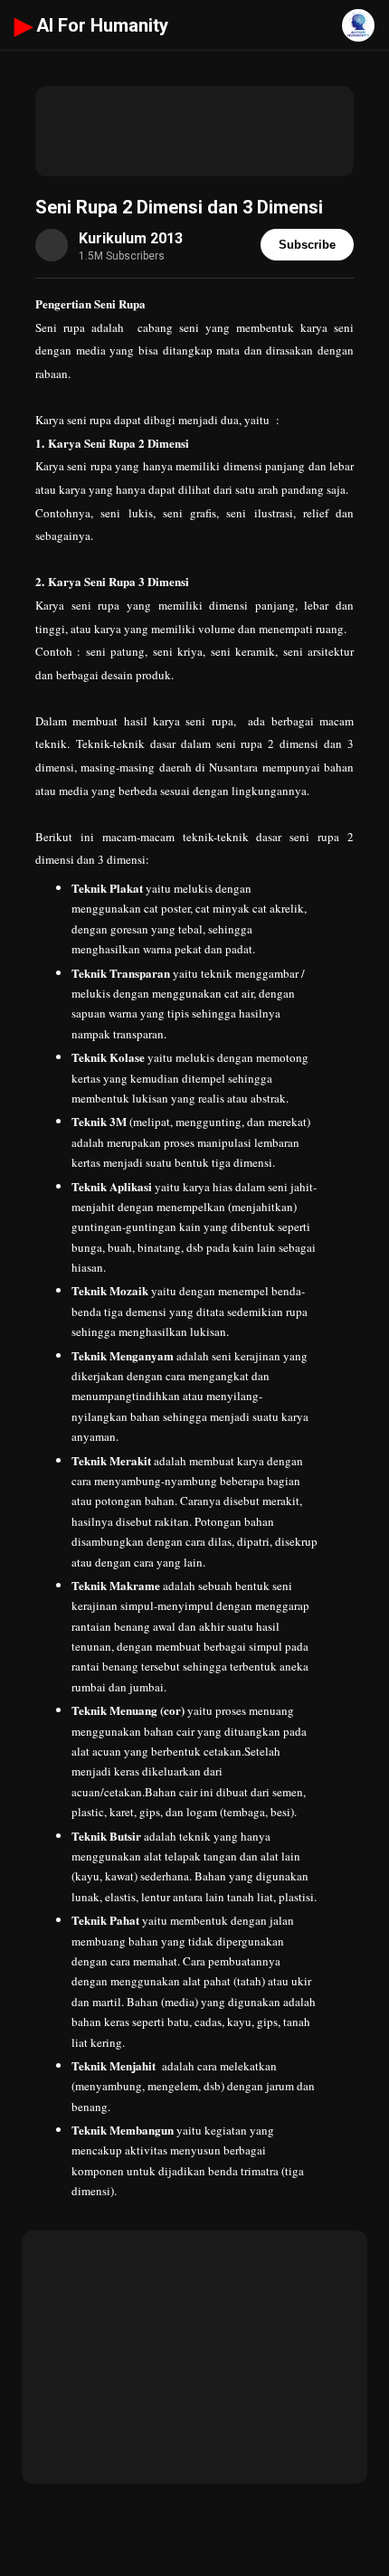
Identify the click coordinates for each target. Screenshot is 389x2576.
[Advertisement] (194, 131)
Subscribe (307, 245)
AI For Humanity (91, 25)
